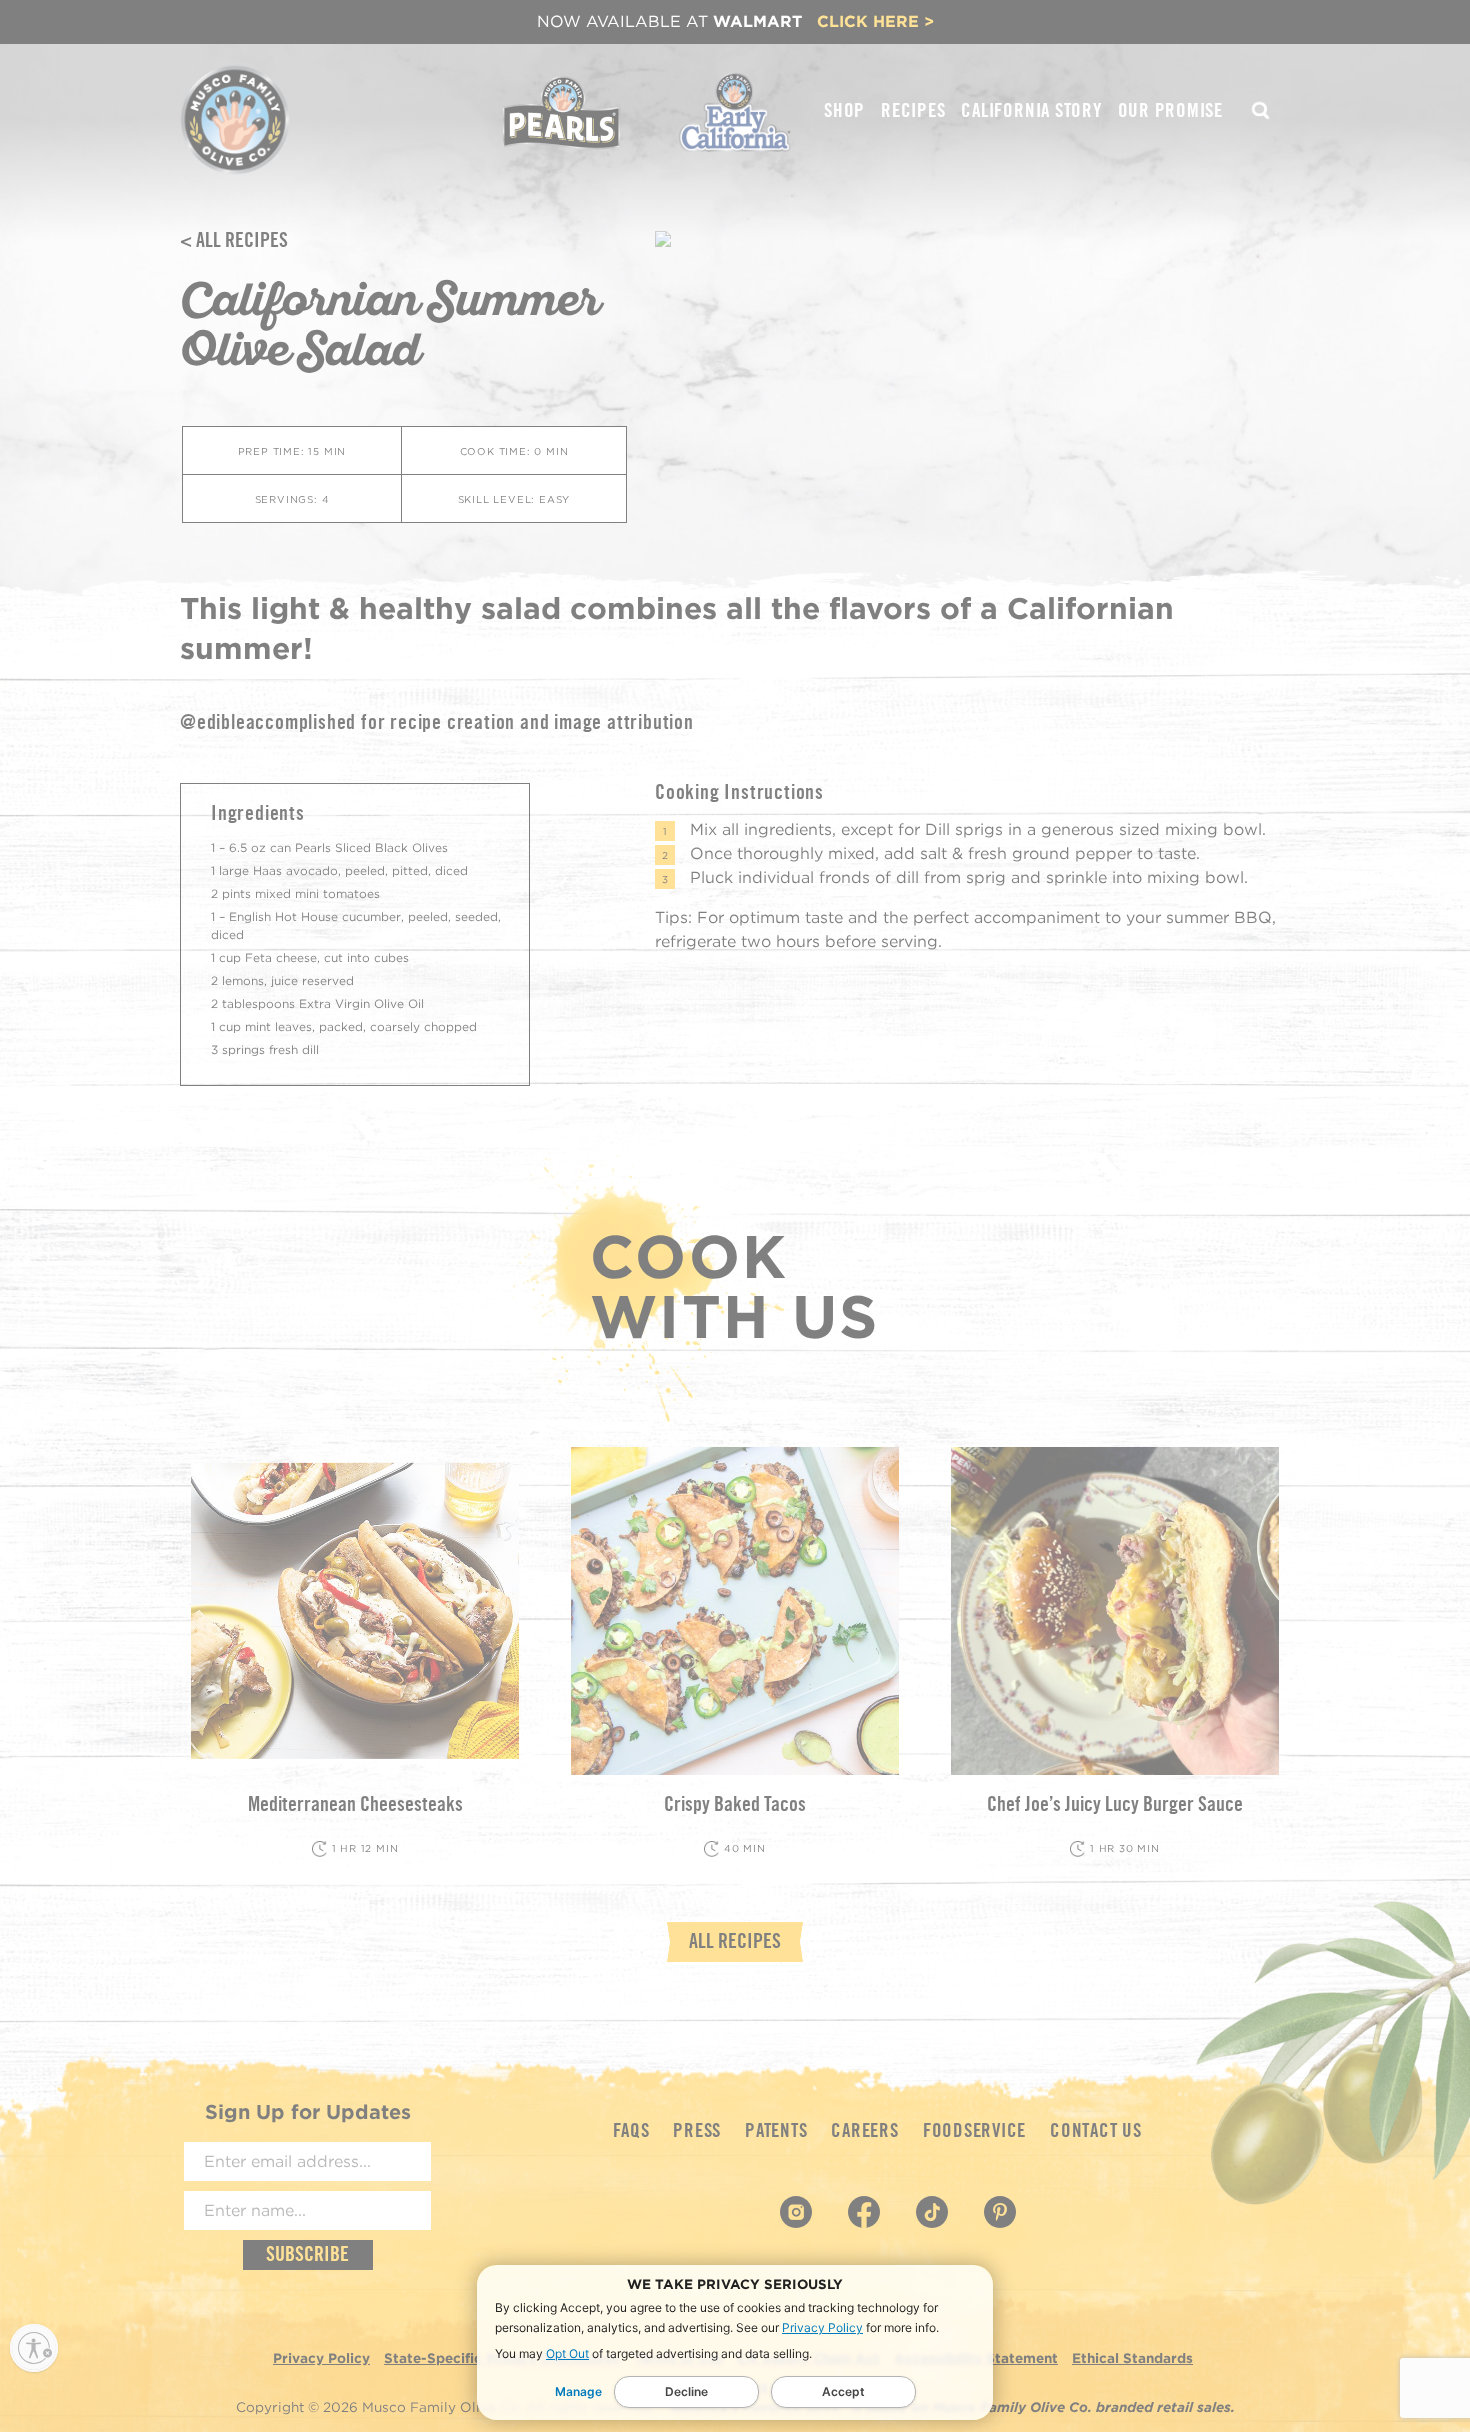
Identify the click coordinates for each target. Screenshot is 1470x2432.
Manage (578, 2391)
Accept (843, 2391)
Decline (686, 2391)
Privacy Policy (822, 2327)
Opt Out (567, 2353)
